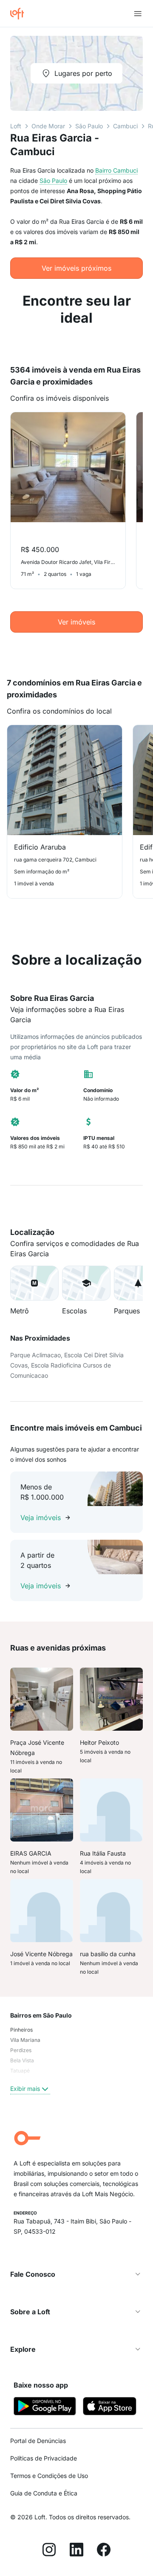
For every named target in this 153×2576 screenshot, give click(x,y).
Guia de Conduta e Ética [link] (44, 2493)
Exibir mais (25, 2089)
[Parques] (138, 1283)
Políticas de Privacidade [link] (44, 2458)
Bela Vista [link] (22, 2060)
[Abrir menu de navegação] (138, 14)
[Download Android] (45, 2407)
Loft (16, 126)
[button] (34, 1283)
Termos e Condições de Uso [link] (49, 2476)
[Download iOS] (110, 2407)
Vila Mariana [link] (25, 2040)
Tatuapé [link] (20, 2071)
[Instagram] (49, 2551)
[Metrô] (34, 1283)
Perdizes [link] (21, 2050)
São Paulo (89, 126)
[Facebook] (104, 2551)
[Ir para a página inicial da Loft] (20, 14)
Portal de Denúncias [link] (38, 2441)
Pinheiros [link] (21, 2030)
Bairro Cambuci (116, 170)
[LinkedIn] (76, 2551)
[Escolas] (86, 1283)
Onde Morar (48, 126)
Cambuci (125, 126)
